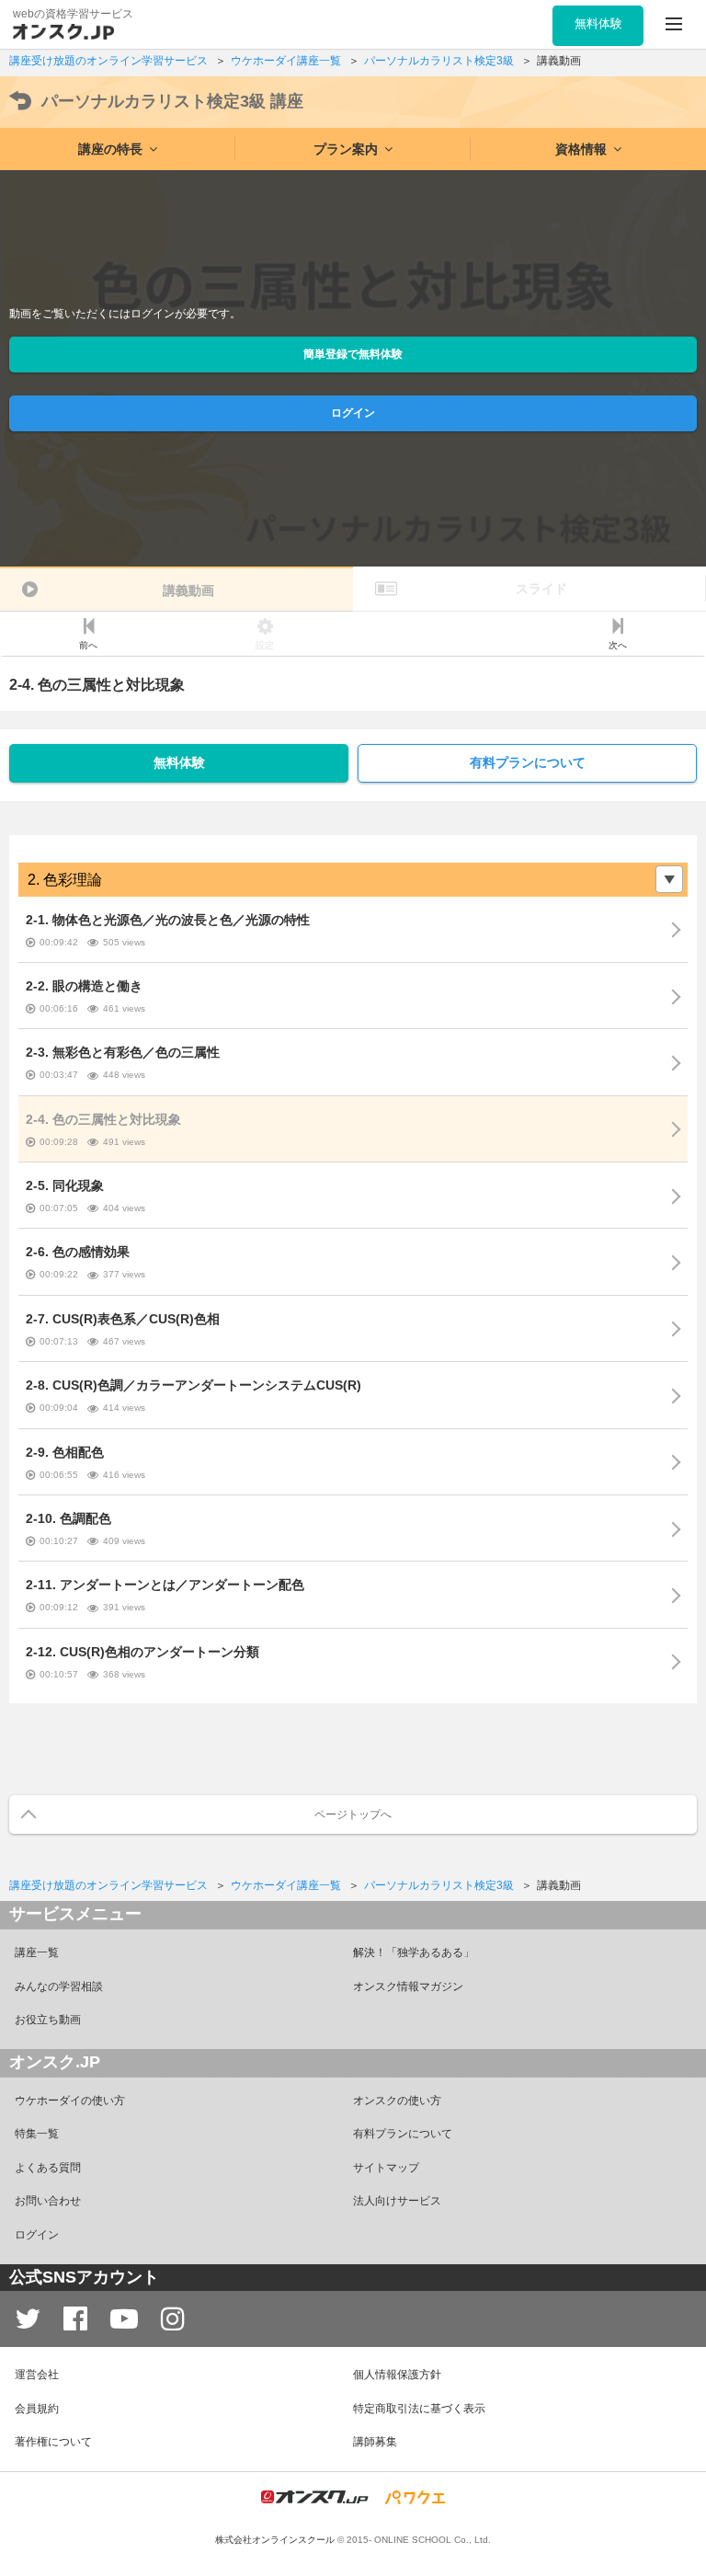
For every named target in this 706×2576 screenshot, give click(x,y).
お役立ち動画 (48, 2020)
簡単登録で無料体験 (353, 354)
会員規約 (37, 2409)
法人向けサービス (397, 2201)
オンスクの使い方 (397, 2101)
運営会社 (37, 2375)
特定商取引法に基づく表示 (419, 2409)
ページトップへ (353, 1815)
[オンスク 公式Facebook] (75, 2319)
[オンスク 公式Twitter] (28, 2319)
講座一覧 (37, 1952)
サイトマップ (386, 2168)
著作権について (53, 2442)
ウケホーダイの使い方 (70, 2101)
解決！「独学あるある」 (414, 1952)
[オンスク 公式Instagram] (173, 2319)
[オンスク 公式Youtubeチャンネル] (124, 2319)
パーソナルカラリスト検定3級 (172, 101)
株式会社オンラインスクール (275, 2540)
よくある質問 (48, 2168)
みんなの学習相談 (59, 1986)
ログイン (353, 413)
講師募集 (375, 2442)
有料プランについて (528, 762)
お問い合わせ (48, 2201)
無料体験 (179, 762)
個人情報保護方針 (397, 2375)
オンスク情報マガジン (408, 1986)
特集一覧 (37, 2134)
